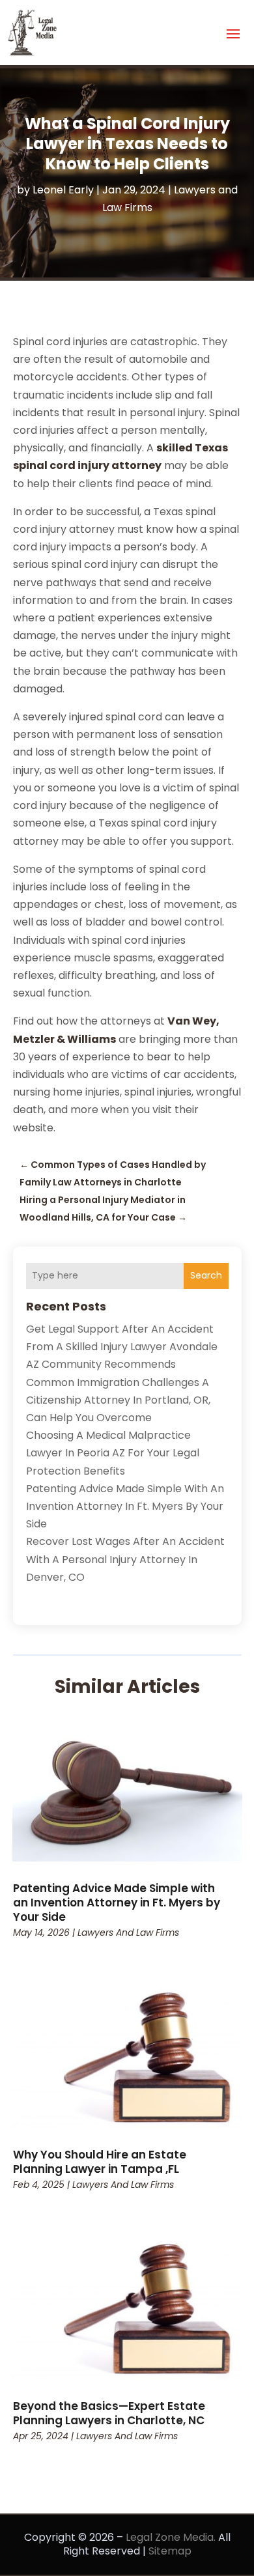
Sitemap (170, 2551)
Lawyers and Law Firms (128, 1932)
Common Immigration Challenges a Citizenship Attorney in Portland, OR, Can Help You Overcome (118, 1400)
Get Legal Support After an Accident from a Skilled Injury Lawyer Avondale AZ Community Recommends (122, 1347)
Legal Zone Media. (171, 2537)
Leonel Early (63, 190)
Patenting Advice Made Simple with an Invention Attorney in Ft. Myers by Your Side (125, 1506)
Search (206, 1275)
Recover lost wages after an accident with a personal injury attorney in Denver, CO (125, 1559)
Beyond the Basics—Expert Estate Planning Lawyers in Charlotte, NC (109, 2413)
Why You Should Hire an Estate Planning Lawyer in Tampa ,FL (100, 2162)
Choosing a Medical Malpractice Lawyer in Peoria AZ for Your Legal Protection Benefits (113, 1453)
